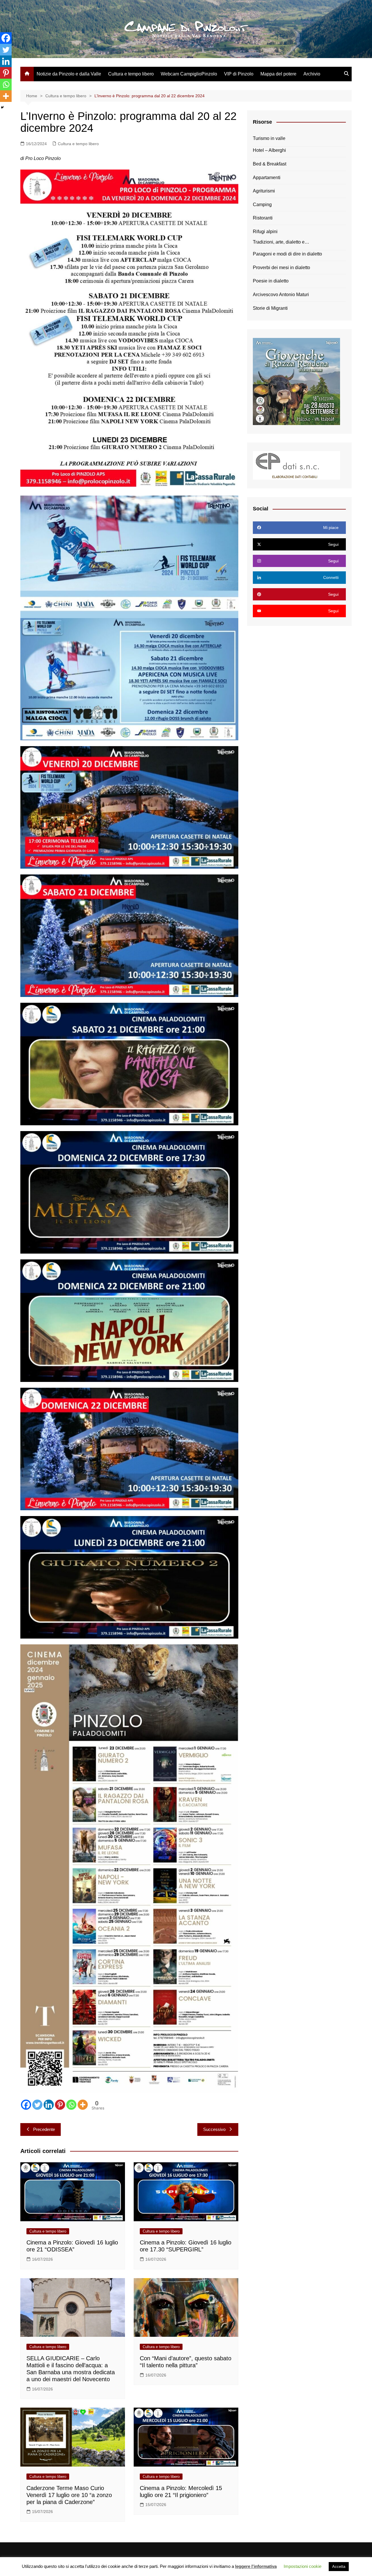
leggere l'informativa (256, 2566)
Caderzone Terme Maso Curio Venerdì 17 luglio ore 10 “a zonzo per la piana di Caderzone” (69, 2495)
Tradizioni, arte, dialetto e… (281, 242)
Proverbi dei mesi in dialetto (281, 268)
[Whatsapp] (71, 2105)
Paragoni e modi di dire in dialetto (287, 254)
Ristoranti (263, 218)
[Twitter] (37, 2105)
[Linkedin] (49, 2105)
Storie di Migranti (270, 308)
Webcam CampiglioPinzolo (189, 74)
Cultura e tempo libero (131, 74)
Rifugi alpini (265, 232)
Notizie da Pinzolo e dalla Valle (69, 74)
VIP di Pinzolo (239, 74)
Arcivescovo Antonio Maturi (281, 295)
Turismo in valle (269, 138)
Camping (262, 205)
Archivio (312, 74)
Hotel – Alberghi (269, 150)
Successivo (214, 2129)
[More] (83, 2105)
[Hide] (2, 107)
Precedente (44, 2129)
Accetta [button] (339, 2567)
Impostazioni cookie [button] (303, 2566)
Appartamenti (267, 178)
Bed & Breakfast (270, 164)
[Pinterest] (60, 2105)
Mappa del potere (278, 74)
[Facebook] (26, 2105)
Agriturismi (264, 191)
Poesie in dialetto (271, 281)
